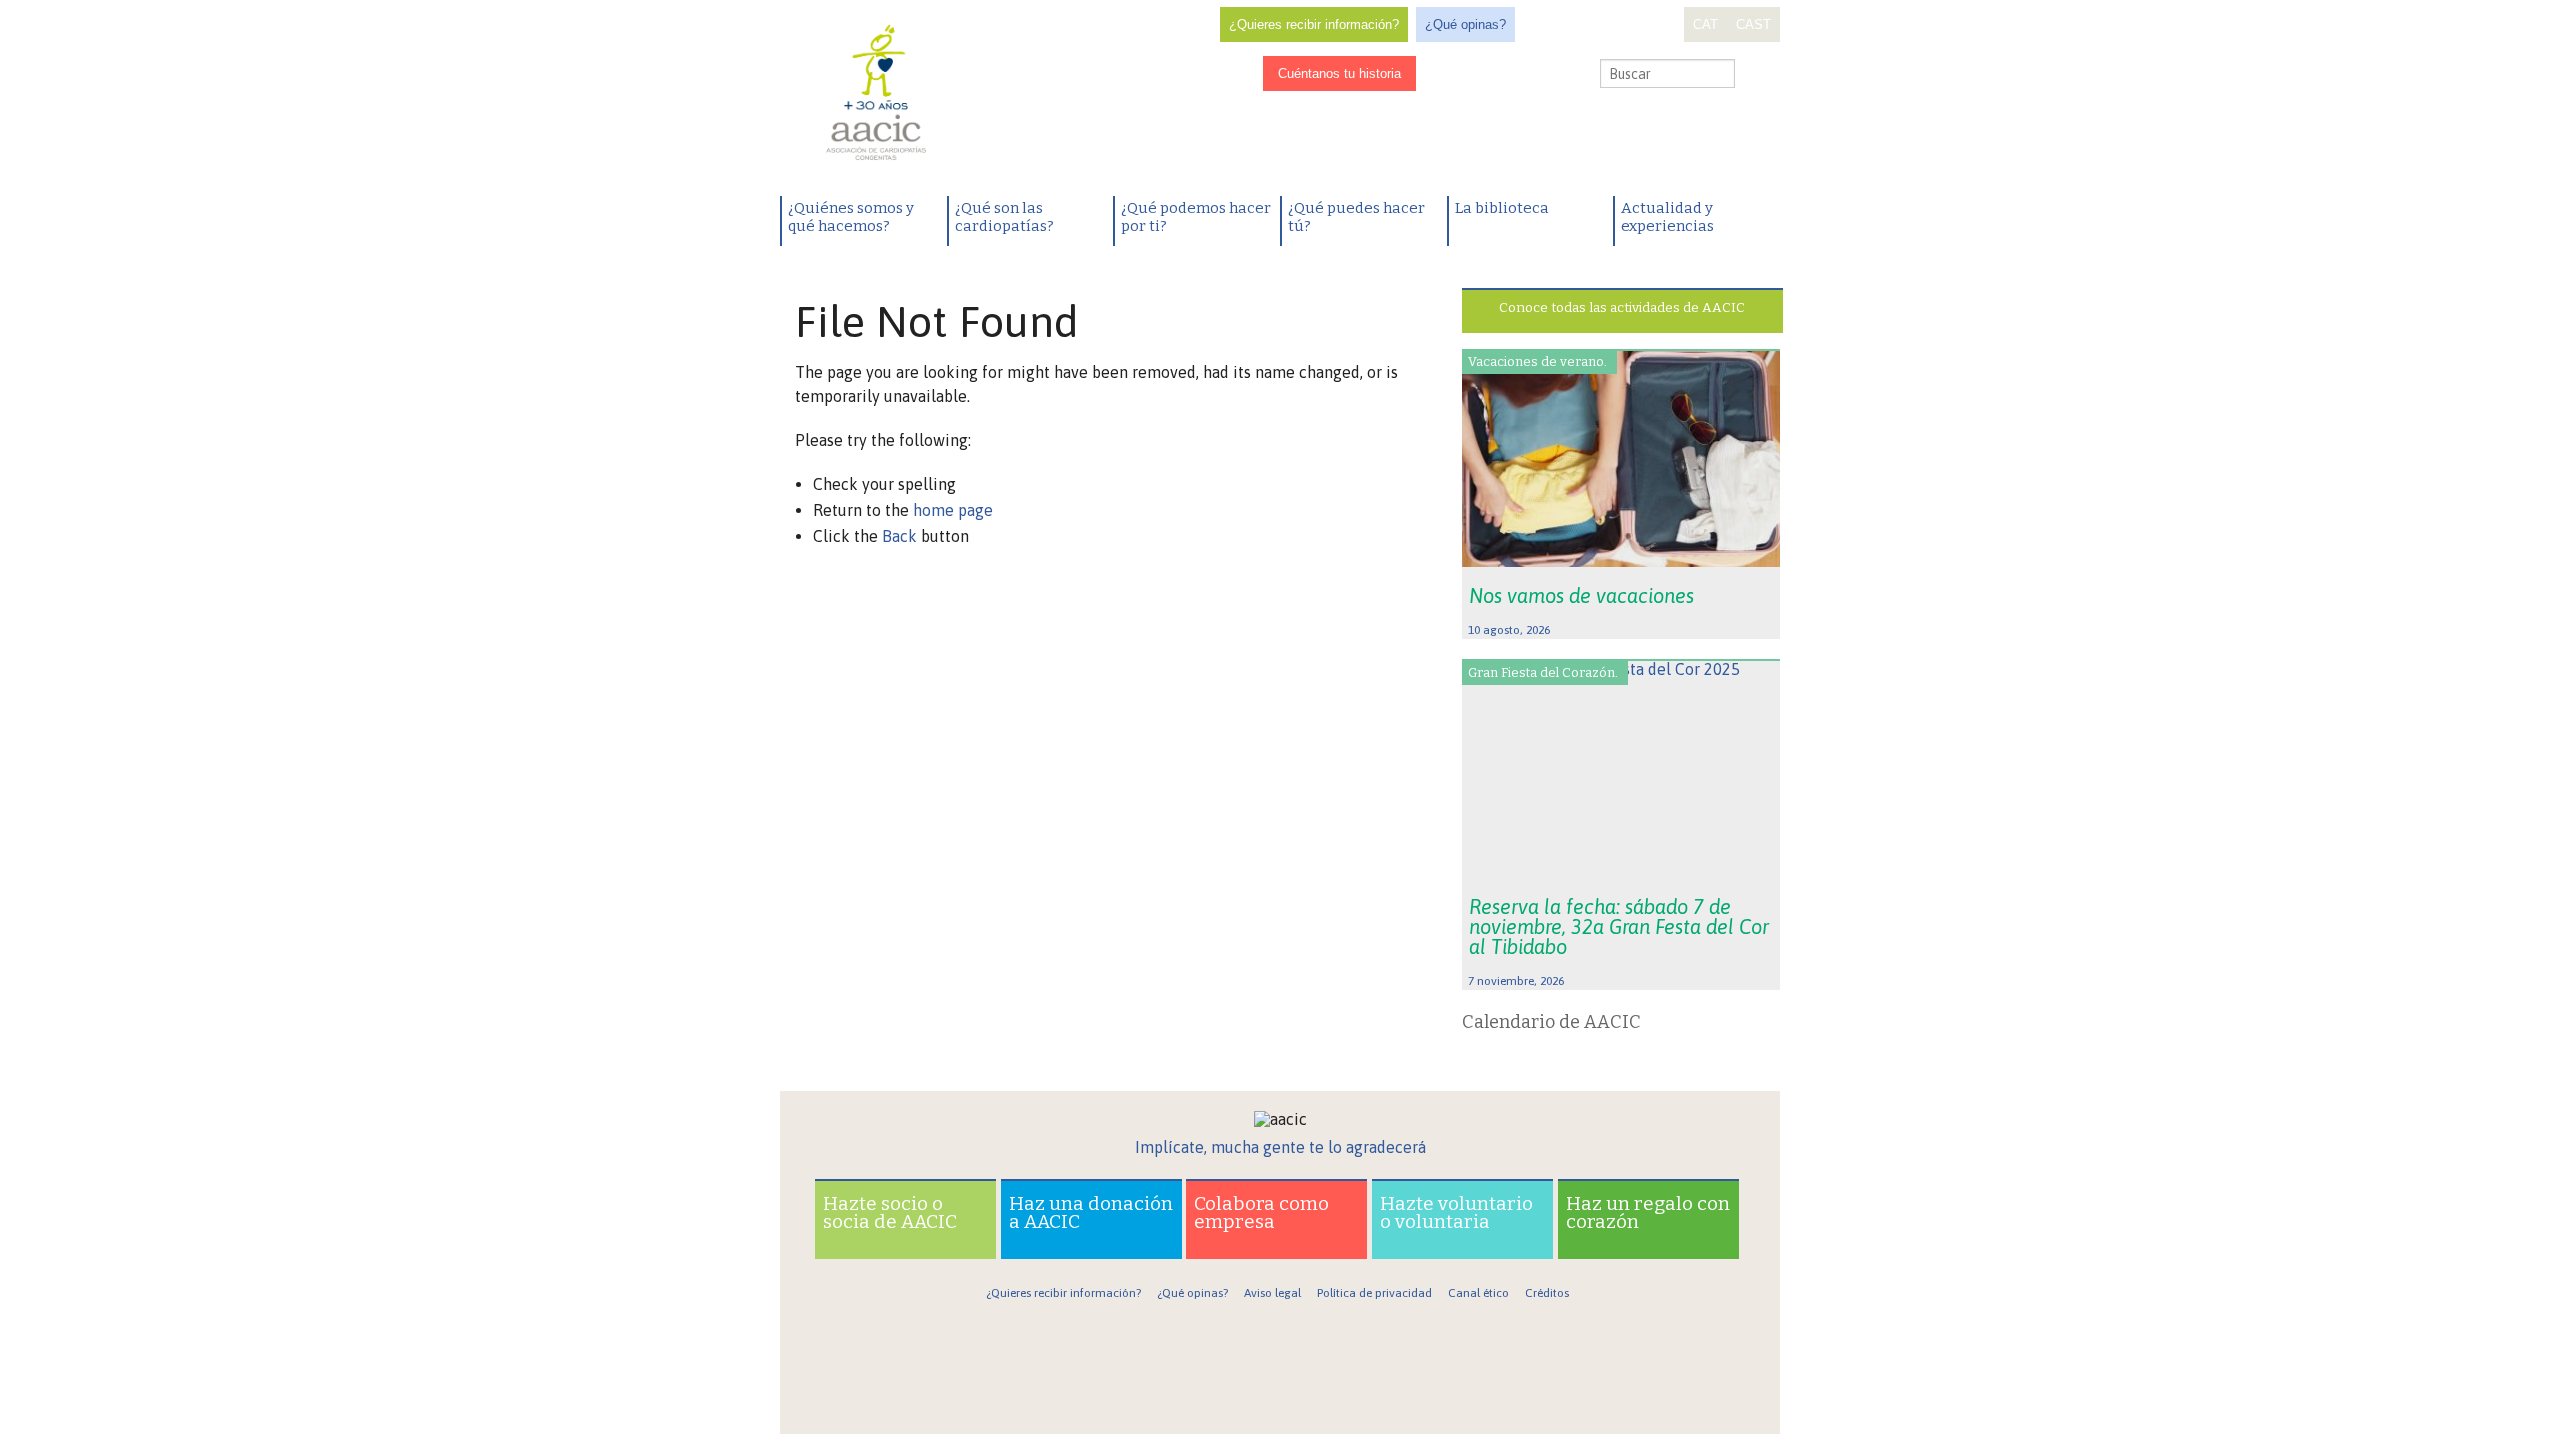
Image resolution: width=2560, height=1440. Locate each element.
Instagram (1475, 74)
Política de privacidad (1374, 1293)
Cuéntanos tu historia (1339, 73)
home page (953, 510)
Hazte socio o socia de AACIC (890, 1212)
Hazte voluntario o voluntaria (1456, 1212)
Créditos (1547, 1293)
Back (899, 536)
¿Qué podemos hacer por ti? (1196, 217)
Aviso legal (1272, 1293)
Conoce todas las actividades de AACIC (1622, 307)
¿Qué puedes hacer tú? (1356, 217)
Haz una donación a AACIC (1091, 1212)
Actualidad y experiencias (1667, 217)
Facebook (1445, 74)
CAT (1705, 24)
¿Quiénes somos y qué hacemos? (851, 217)
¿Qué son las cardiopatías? (1004, 217)
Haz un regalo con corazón (1648, 1212)
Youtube (1538, 74)
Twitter (1505, 75)
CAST (1753, 24)
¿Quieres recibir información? (1314, 24)
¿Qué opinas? (1465, 24)
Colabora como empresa (1261, 1212)
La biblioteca (1502, 208)
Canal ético (1478, 1293)
